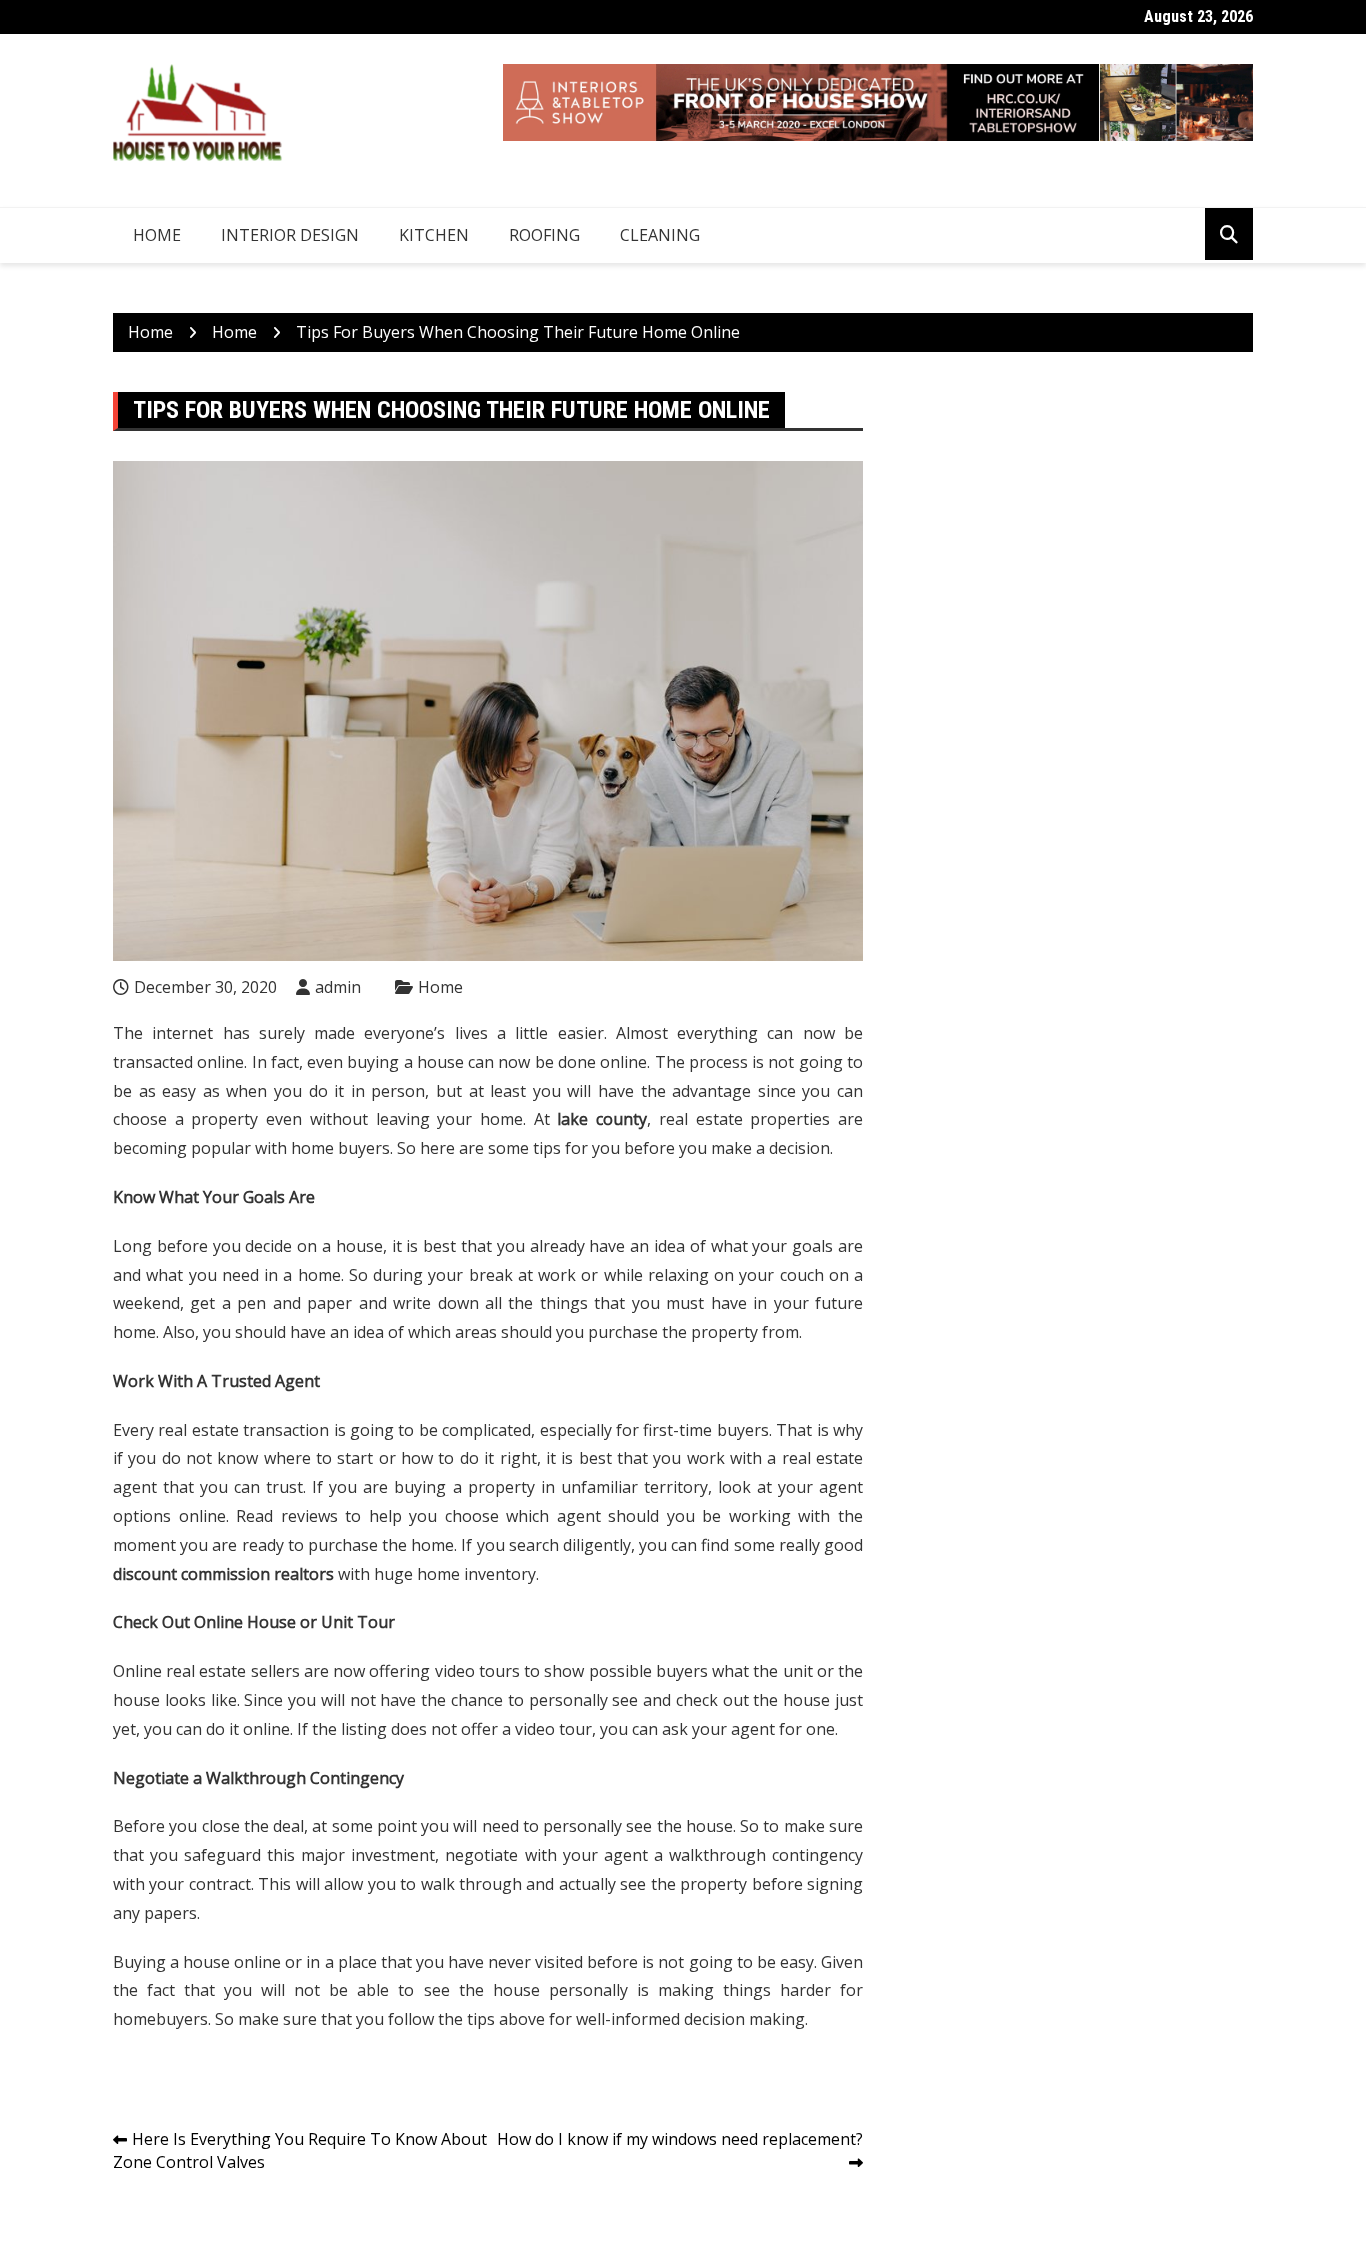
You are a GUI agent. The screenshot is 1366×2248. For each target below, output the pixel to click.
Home (157, 235)
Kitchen (434, 235)
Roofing (544, 235)
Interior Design (290, 235)
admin (338, 987)
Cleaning (660, 235)
